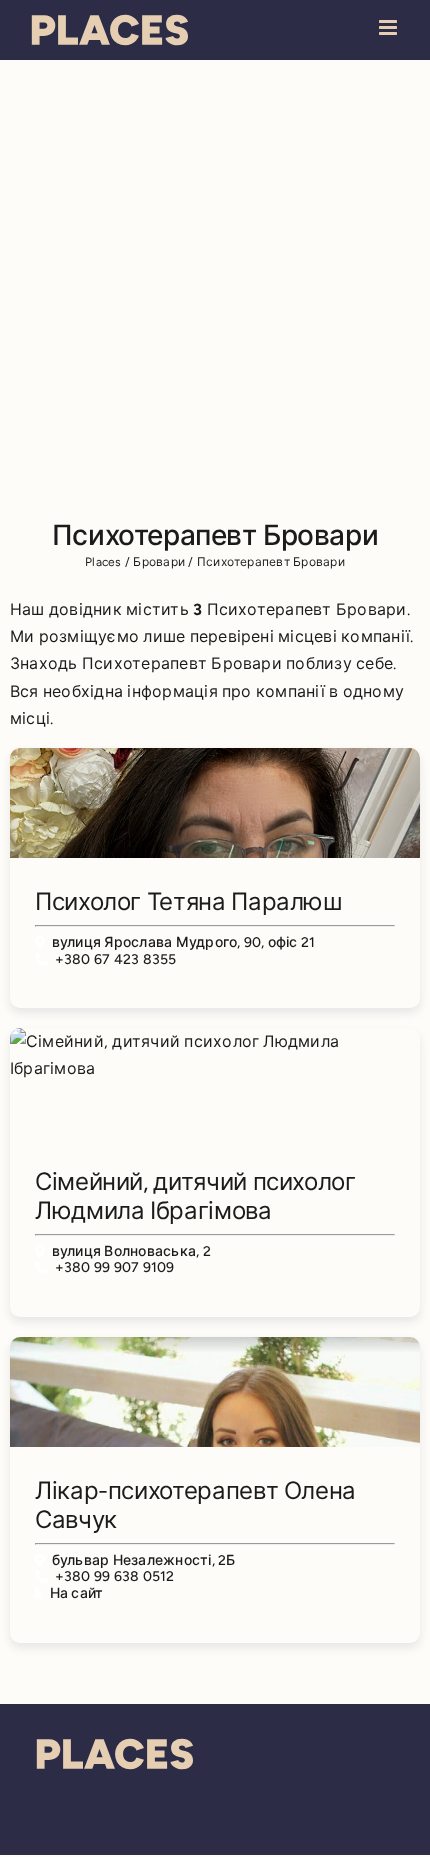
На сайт (77, 1593)
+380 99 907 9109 (115, 1267)
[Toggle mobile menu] (389, 27)
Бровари (159, 562)
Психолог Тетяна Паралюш (189, 901)
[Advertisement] (215, 285)
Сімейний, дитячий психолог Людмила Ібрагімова (195, 1196)
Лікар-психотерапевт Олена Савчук (195, 1505)
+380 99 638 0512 (115, 1576)
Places (103, 562)
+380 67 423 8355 (116, 959)
